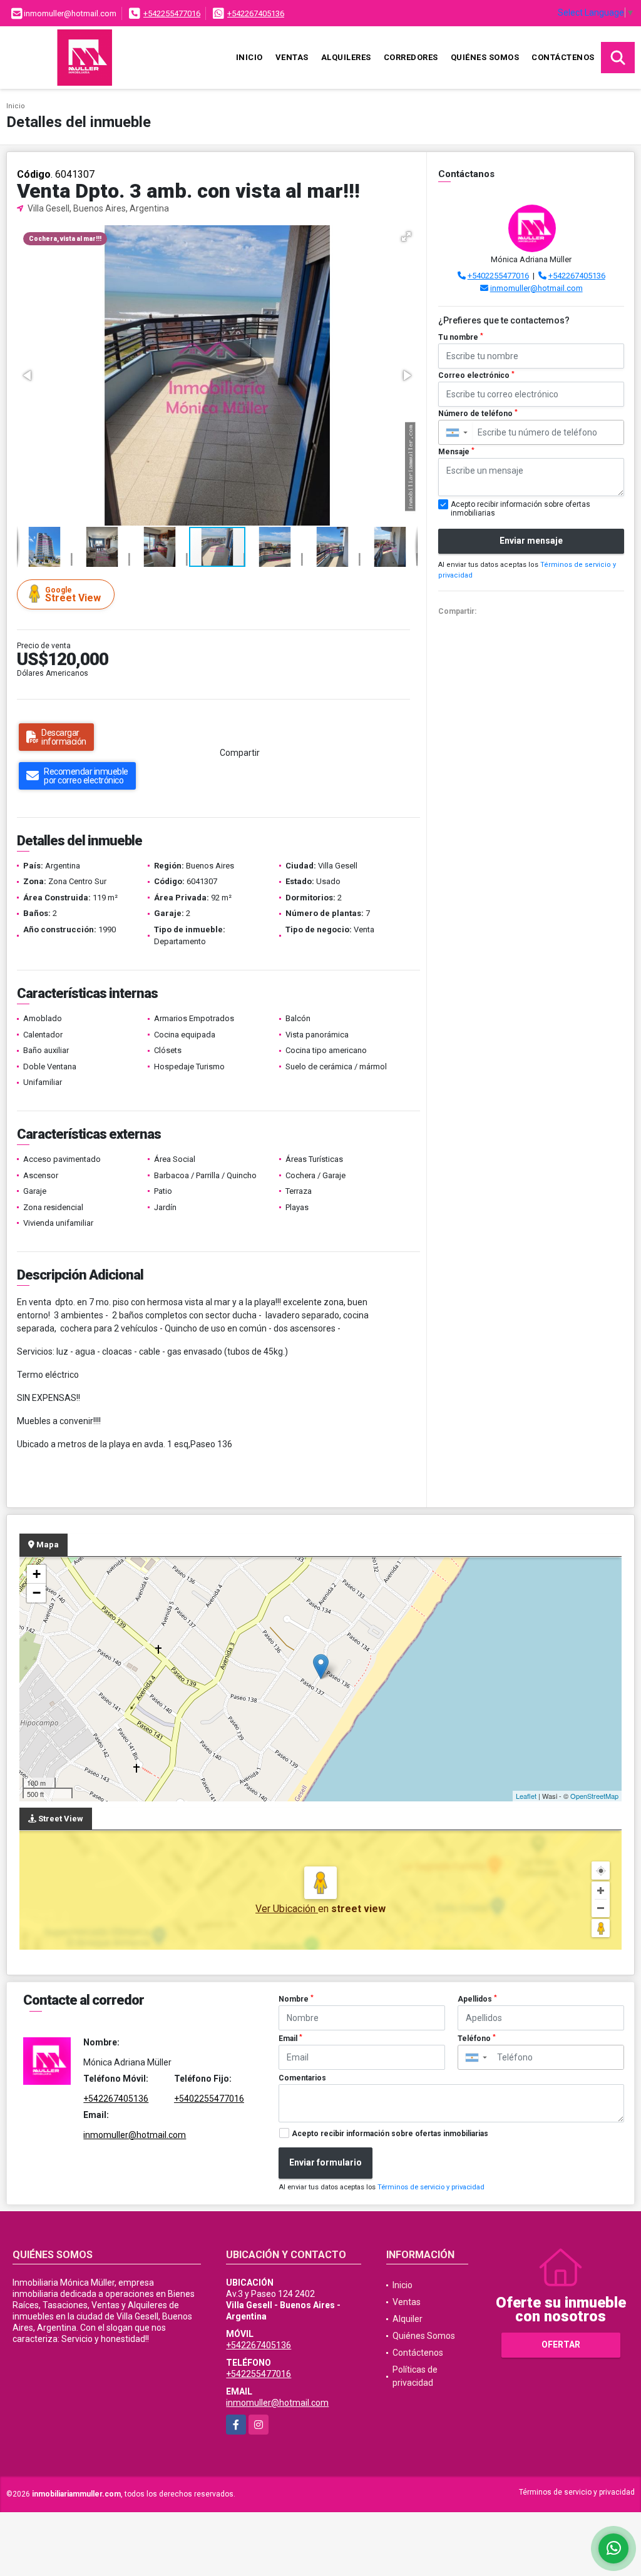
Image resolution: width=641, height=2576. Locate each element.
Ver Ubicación (287, 1909)
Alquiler (408, 2319)
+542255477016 (172, 13)
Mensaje (456, 452)
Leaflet (526, 1796)
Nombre (296, 1999)
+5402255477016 (498, 276)
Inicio (249, 57)
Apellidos (477, 1999)
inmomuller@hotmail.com (536, 288)
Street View (73, 595)
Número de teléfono (478, 414)
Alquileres (346, 57)
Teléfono (477, 2039)
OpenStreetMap (594, 1796)
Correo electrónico (476, 375)
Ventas (292, 57)
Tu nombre (461, 337)
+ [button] (37, 1574)
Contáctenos (563, 57)
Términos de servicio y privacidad (431, 2187)
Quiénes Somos (485, 57)
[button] (406, 237)
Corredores (411, 57)
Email (290, 2039)
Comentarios (302, 2078)
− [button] (37, 1593)
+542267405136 (256, 13)
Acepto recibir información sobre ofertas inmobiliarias (390, 2134)
